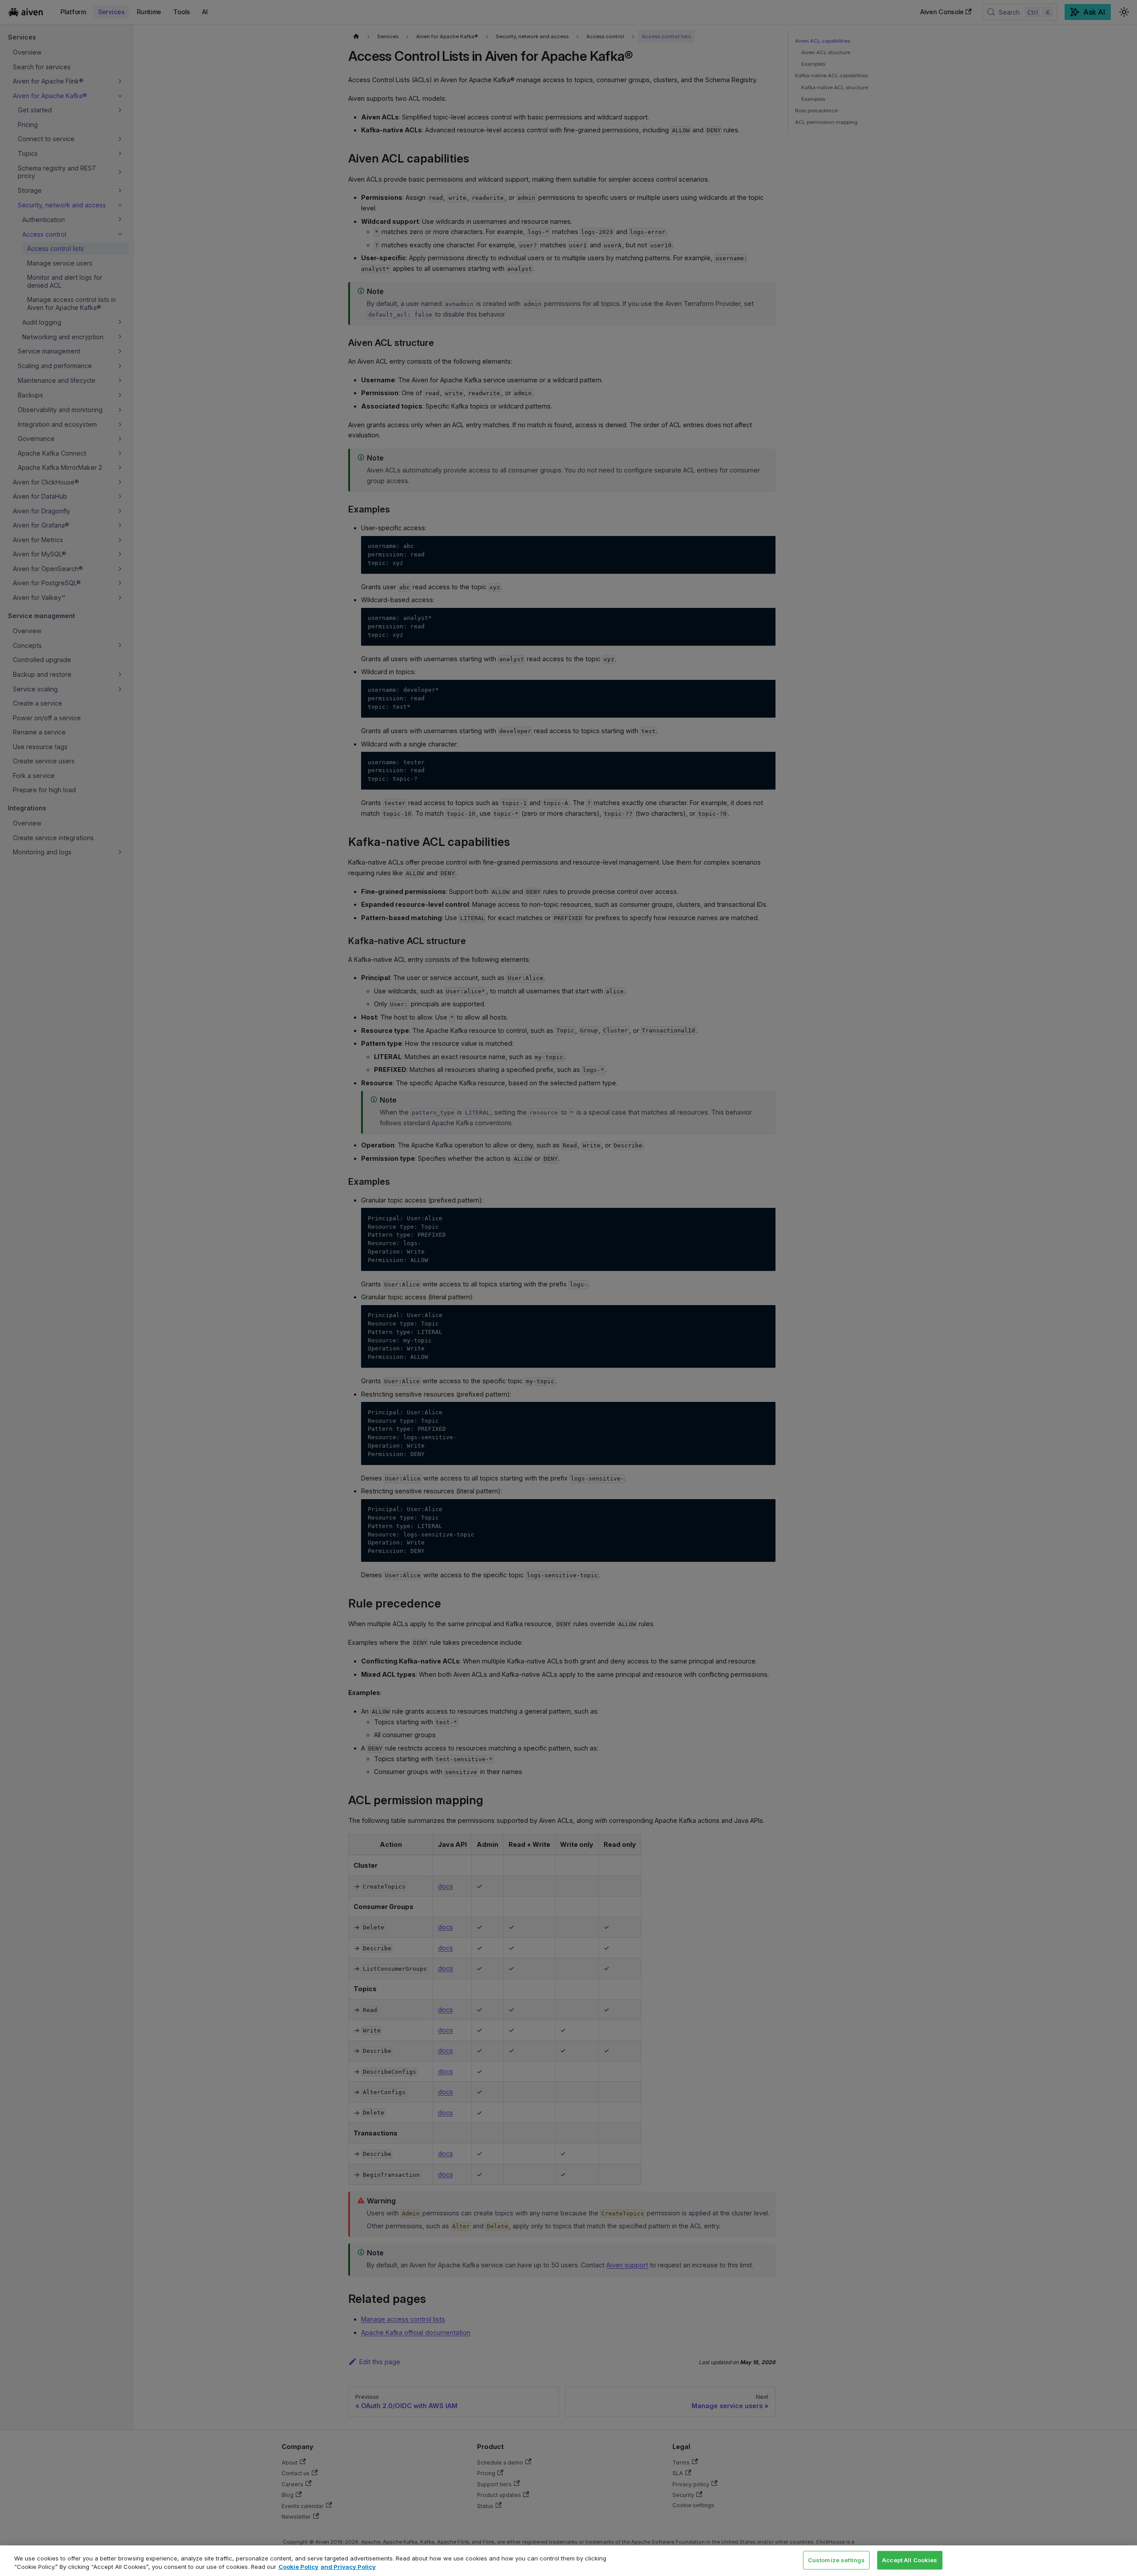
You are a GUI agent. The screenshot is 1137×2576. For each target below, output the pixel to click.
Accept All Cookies (910, 2560)
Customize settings (836, 2560)
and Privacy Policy (348, 2567)
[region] (568, 2561)
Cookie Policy (298, 2567)
